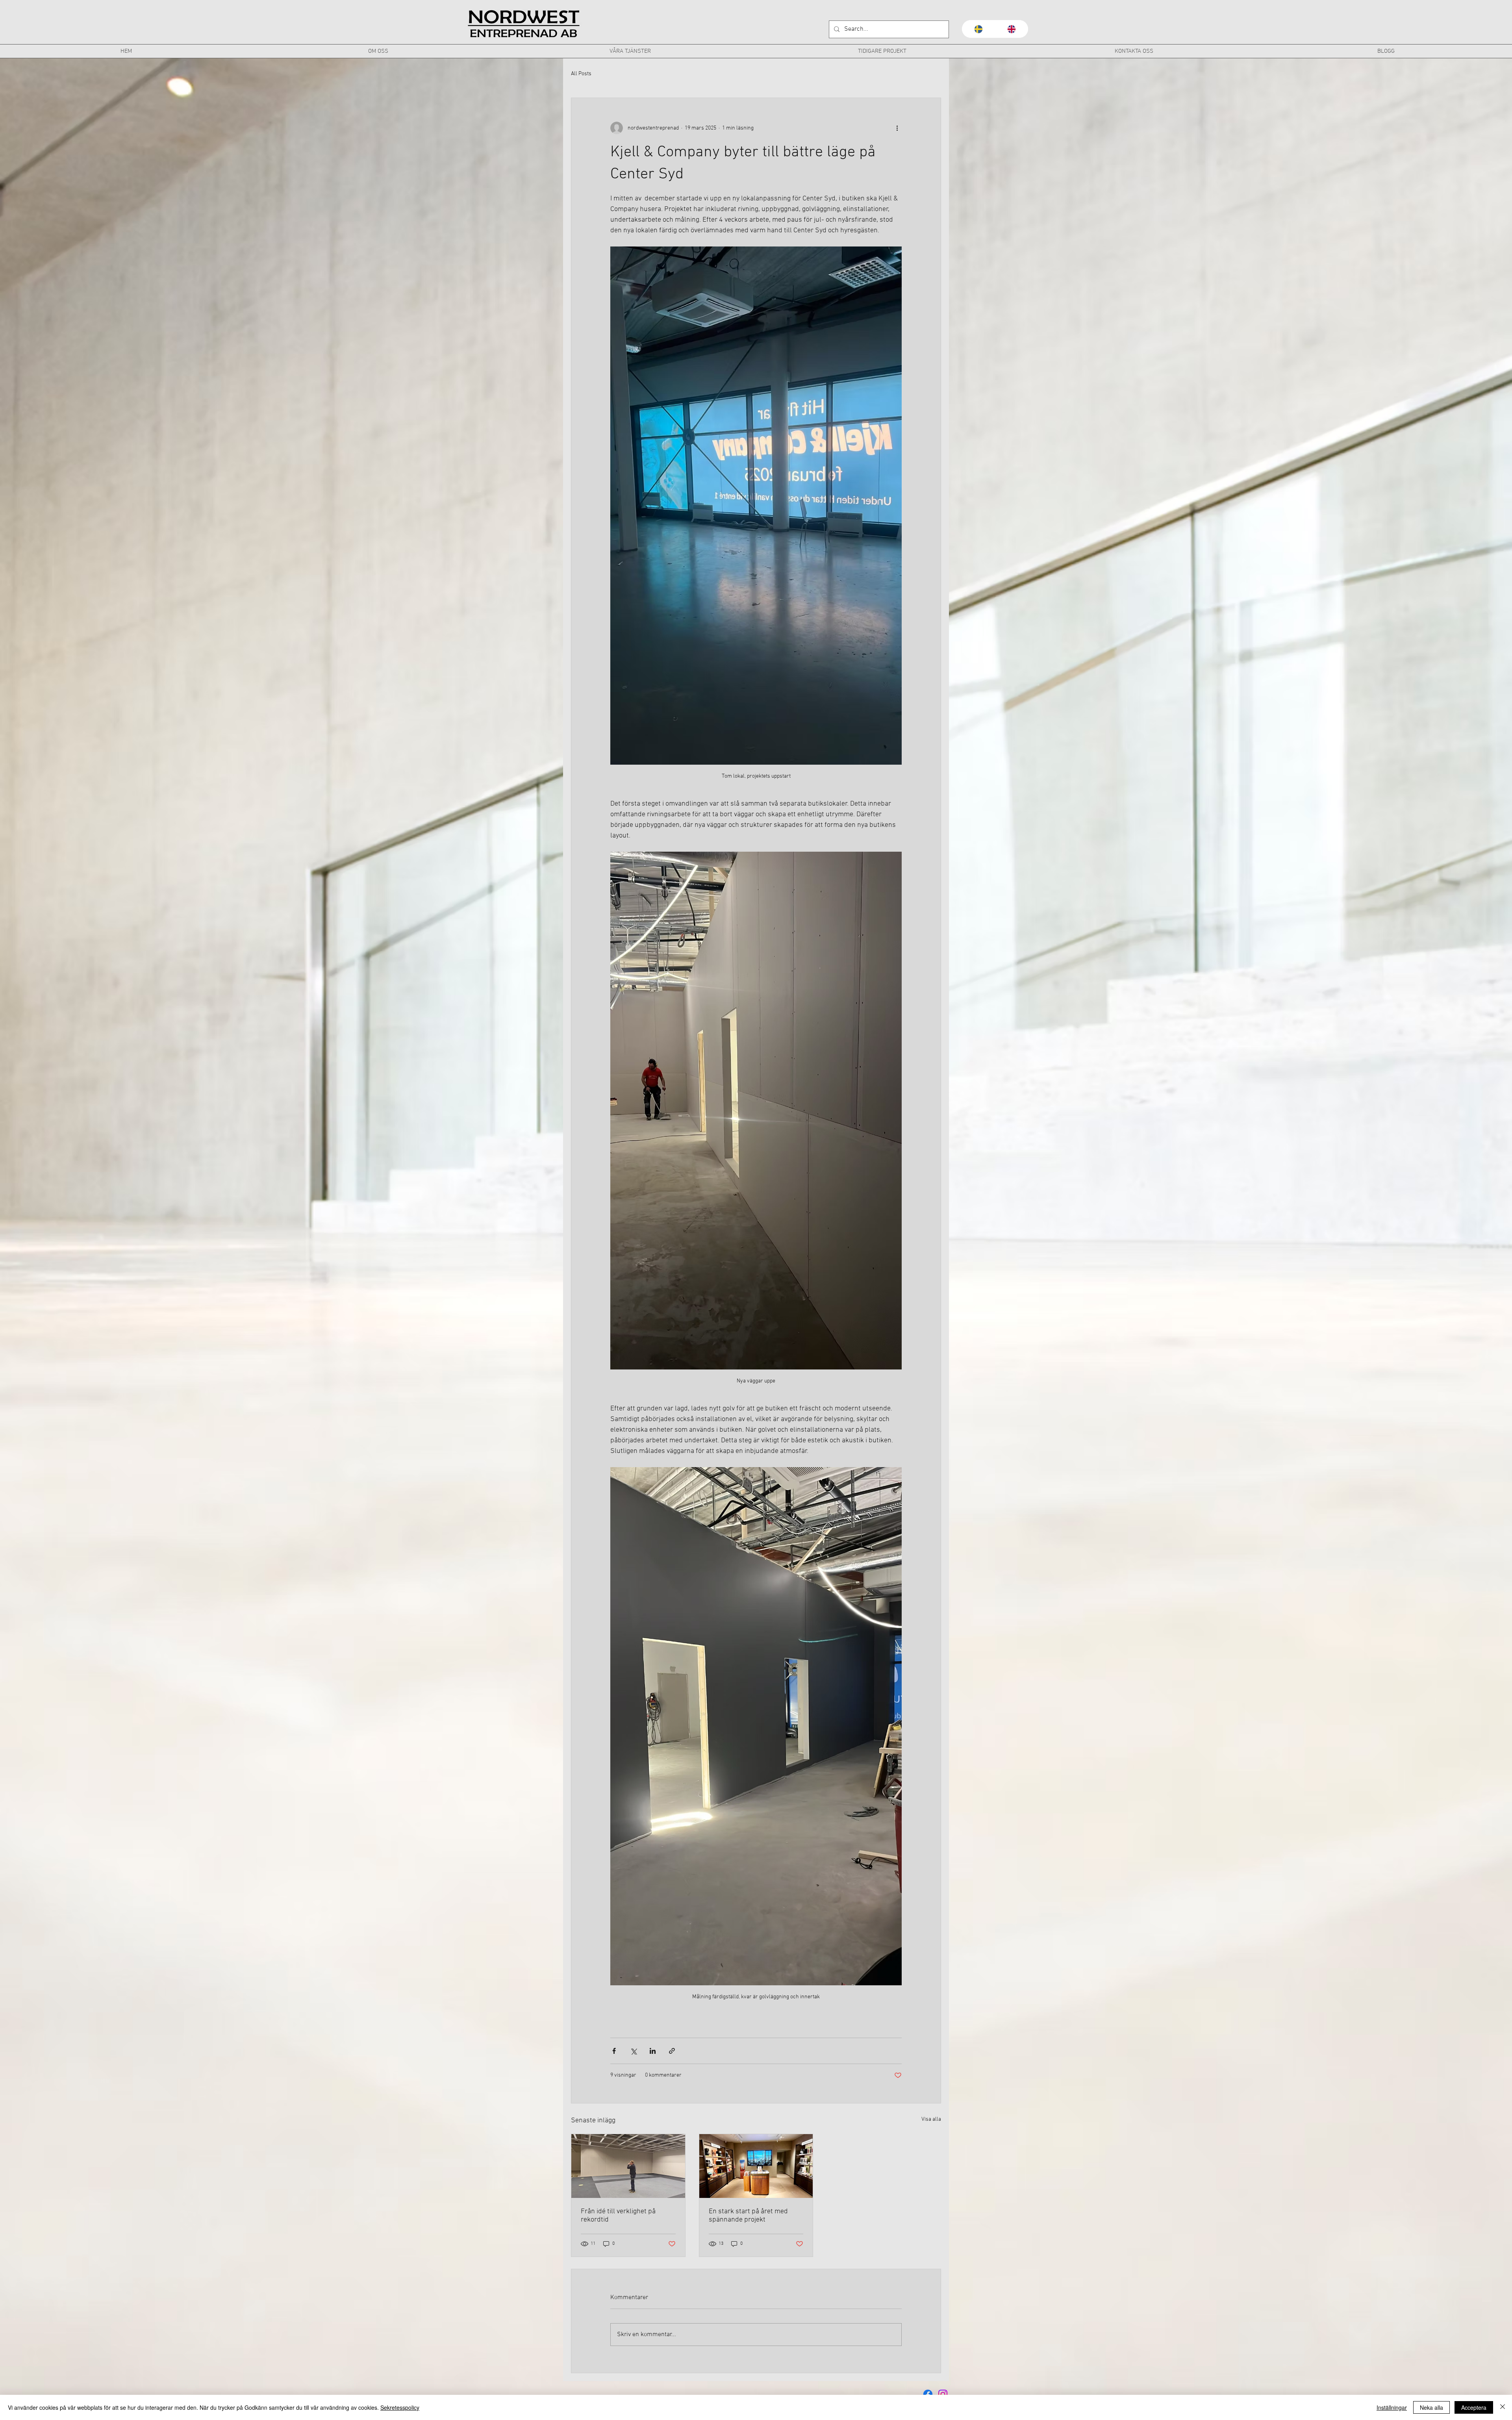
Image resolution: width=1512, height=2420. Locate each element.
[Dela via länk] (672, 2051)
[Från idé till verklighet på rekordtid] (628, 2166)
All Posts (581, 74)
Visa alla (931, 2119)
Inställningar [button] (1392, 2407)
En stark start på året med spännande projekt (748, 2216)
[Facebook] (928, 2394)
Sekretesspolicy (400, 2407)
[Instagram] (943, 2394)
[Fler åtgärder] (897, 128)
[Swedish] (978, 29)
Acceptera (1474, 2407)
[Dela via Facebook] (614, 2051)
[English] (1012, 29)
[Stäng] (1503, 2407)
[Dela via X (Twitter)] (633, 2051)
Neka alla (1431, 2407)
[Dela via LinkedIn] (653, 2051)
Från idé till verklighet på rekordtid (618, 2216)
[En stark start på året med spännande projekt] (756, 2166)
